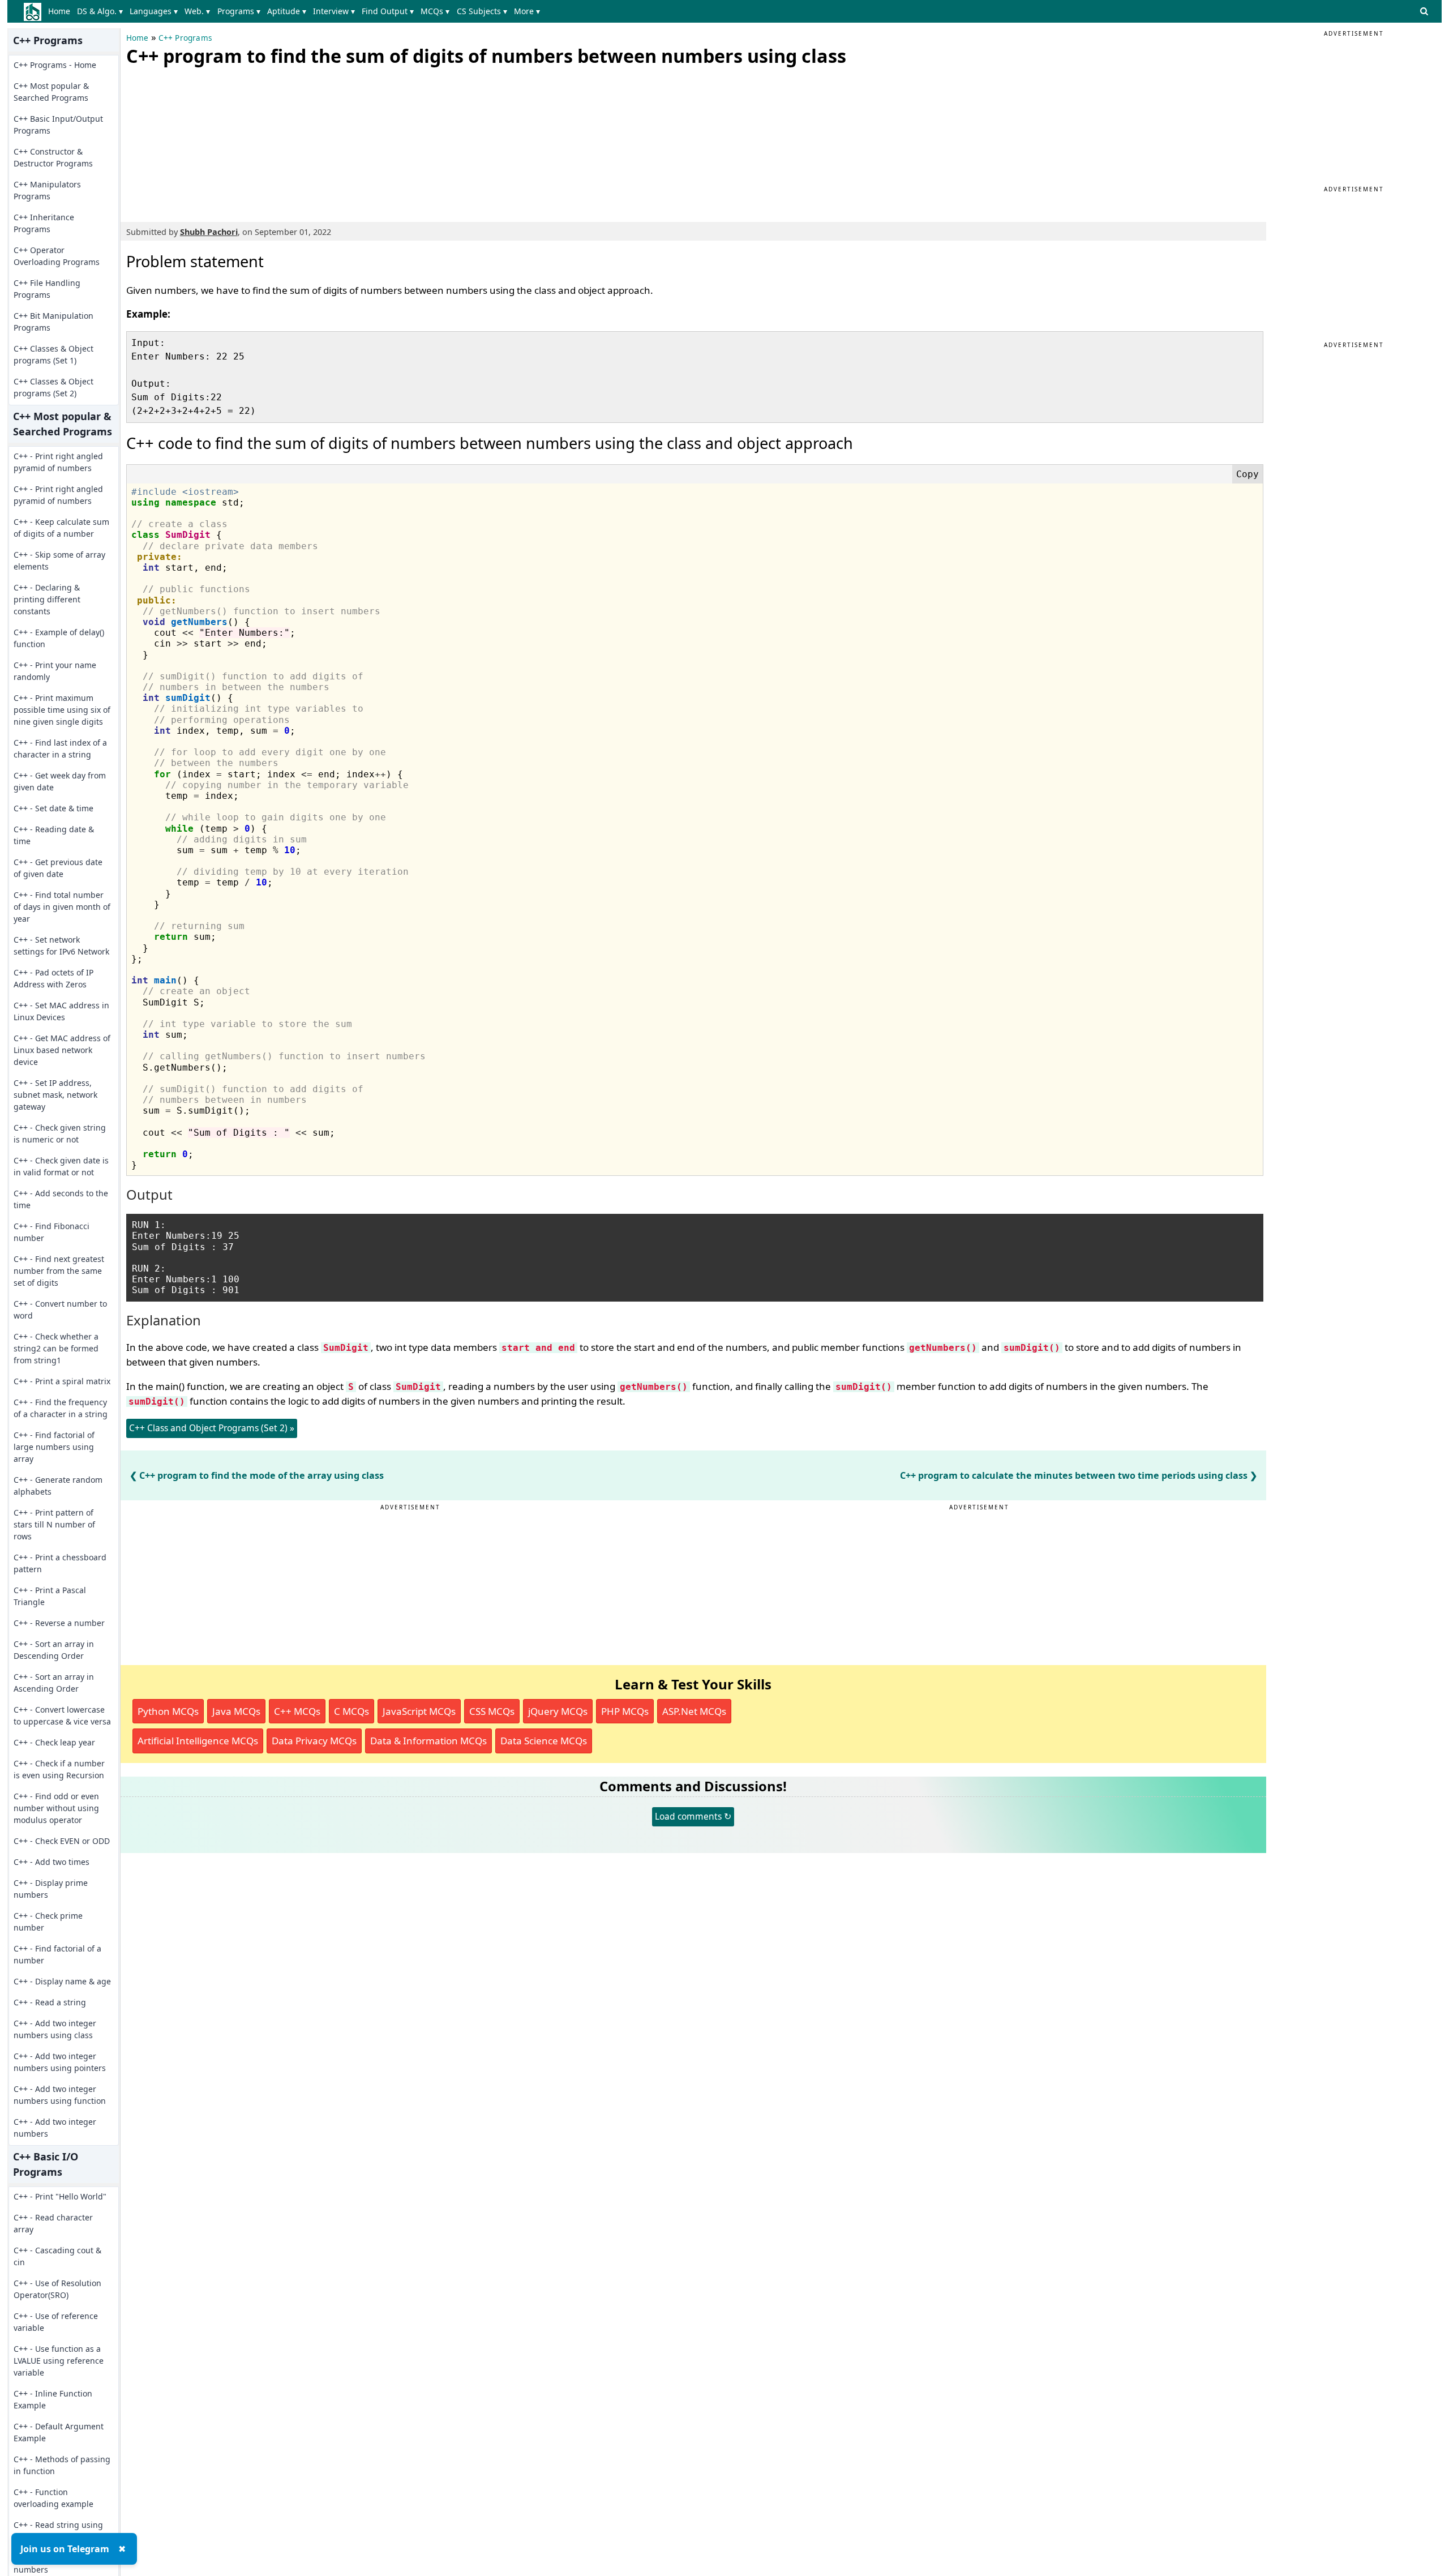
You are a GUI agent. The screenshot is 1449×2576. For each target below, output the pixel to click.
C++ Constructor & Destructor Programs (53, 157)
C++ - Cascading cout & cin (57, 2256)
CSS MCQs (492, 1711)
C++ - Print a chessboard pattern (60, 1563)
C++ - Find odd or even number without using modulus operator (56, 1808)
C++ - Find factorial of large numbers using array (54, 1447)
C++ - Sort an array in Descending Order (54, 1650)
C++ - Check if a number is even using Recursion (59, 1769)
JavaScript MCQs (419, 1711)
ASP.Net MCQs (694, 1711)
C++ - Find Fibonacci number (52, 1232)
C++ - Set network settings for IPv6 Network (61, 945)
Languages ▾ (154, 11)
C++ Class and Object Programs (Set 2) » (212, 1428)
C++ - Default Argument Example (59, 2432)
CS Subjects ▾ (482, 11)
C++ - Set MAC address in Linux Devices (61, 1011)
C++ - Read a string (50, 2002)
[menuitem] (61, 11)
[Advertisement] (211, 142)
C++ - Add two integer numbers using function (60, 2095)
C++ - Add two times (52, 1862)
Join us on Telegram (65, 2549)
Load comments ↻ (693, 1816)
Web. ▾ (197, 11)
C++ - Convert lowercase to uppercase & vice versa (62, 1715)
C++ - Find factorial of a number (57, 1954)
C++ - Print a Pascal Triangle (50, 1596)
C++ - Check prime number (48, 1922)
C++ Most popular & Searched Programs (51, 92)
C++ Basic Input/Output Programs (58, 125)
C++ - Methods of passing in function (62, 2465)
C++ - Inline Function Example (53, 2399)
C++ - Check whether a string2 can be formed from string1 (56, 1348)
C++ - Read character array (53, 2223)
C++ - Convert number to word (60, 1310)
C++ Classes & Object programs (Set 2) (53, 387)
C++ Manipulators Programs (47, 190)
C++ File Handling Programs (47, 289)
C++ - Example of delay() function (59, 638)
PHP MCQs (625, 1711)
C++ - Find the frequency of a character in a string (61, 1408)
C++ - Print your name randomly (55, 671)
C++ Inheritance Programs (44, 223)
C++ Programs (185, 38)
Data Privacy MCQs (314, 1741)
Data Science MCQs (544, 1741)
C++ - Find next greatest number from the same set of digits (59, 1271)
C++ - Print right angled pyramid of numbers (58, 462)
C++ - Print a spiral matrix (62, 1381)
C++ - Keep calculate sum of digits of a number (61, 528)
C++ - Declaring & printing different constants (47, 599)
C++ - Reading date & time (54, 835)
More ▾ (527, 11)
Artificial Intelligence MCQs (198, 1741)
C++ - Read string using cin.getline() (58, 2531)
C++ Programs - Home (55, 65)
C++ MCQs (297, 1711)
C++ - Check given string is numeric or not (60, 1133)
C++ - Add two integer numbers (55, 2128)
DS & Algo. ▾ (100, 11)
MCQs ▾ (435, 11)
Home (59, 11)
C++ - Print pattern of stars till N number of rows (54, 1524)
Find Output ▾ (388, 11)
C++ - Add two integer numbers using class (55, 2029)
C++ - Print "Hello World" (60, 2196)
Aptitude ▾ (287, 11)
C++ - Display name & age (62, 1981)
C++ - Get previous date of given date (58, 868)
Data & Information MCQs (428, 1741)
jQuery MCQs (558, 1711)
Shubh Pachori (209, 232)
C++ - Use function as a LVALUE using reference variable (59, 2361)
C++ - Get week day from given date (60, 781)
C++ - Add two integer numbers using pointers (60, 2062)
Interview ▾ (334, 11)
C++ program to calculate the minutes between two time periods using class (1074, 1475)
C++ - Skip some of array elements (59, 560)
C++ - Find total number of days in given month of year (62, 907)
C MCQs (351, 1711)
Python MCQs (168, 1711)
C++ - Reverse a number (59, 1623)
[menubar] (296, 11)
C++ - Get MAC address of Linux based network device (62, 1050)
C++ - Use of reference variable (56, 2322)
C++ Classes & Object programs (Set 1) (53, 354)
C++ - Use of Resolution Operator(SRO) (57, 2289)
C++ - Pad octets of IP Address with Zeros (53, 978)
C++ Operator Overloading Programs (57, 256)
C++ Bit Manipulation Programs (53, 322)
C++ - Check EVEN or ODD (62, 1841)
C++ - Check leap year (54, 1742)
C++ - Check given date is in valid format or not (61, 1166)
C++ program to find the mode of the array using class (261, 1475)
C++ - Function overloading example (53, 2498)
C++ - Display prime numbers (51, 1889)
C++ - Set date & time (53, 808)
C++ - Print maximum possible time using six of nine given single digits (62, 710)
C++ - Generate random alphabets (58, 1486)
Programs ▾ (239, 11)
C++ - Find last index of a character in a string (60, 748)
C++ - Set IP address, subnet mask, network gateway (55, 1095)
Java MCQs (236, 1711)
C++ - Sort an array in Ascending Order (54, 1683)
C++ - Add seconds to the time (61, 1199)
